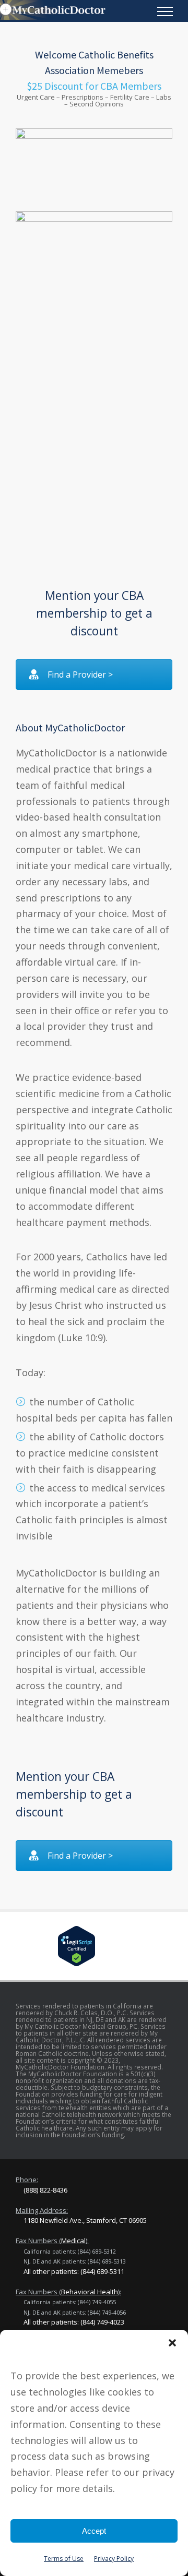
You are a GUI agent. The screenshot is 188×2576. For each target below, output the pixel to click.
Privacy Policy (114, 2559)
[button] (172, 2343)
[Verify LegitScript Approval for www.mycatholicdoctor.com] (94, 1946)
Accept (94, 2531)
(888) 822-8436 (45, 2190)
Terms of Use (64, 2559)
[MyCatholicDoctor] (86, 10)
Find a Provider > (80, 675)
